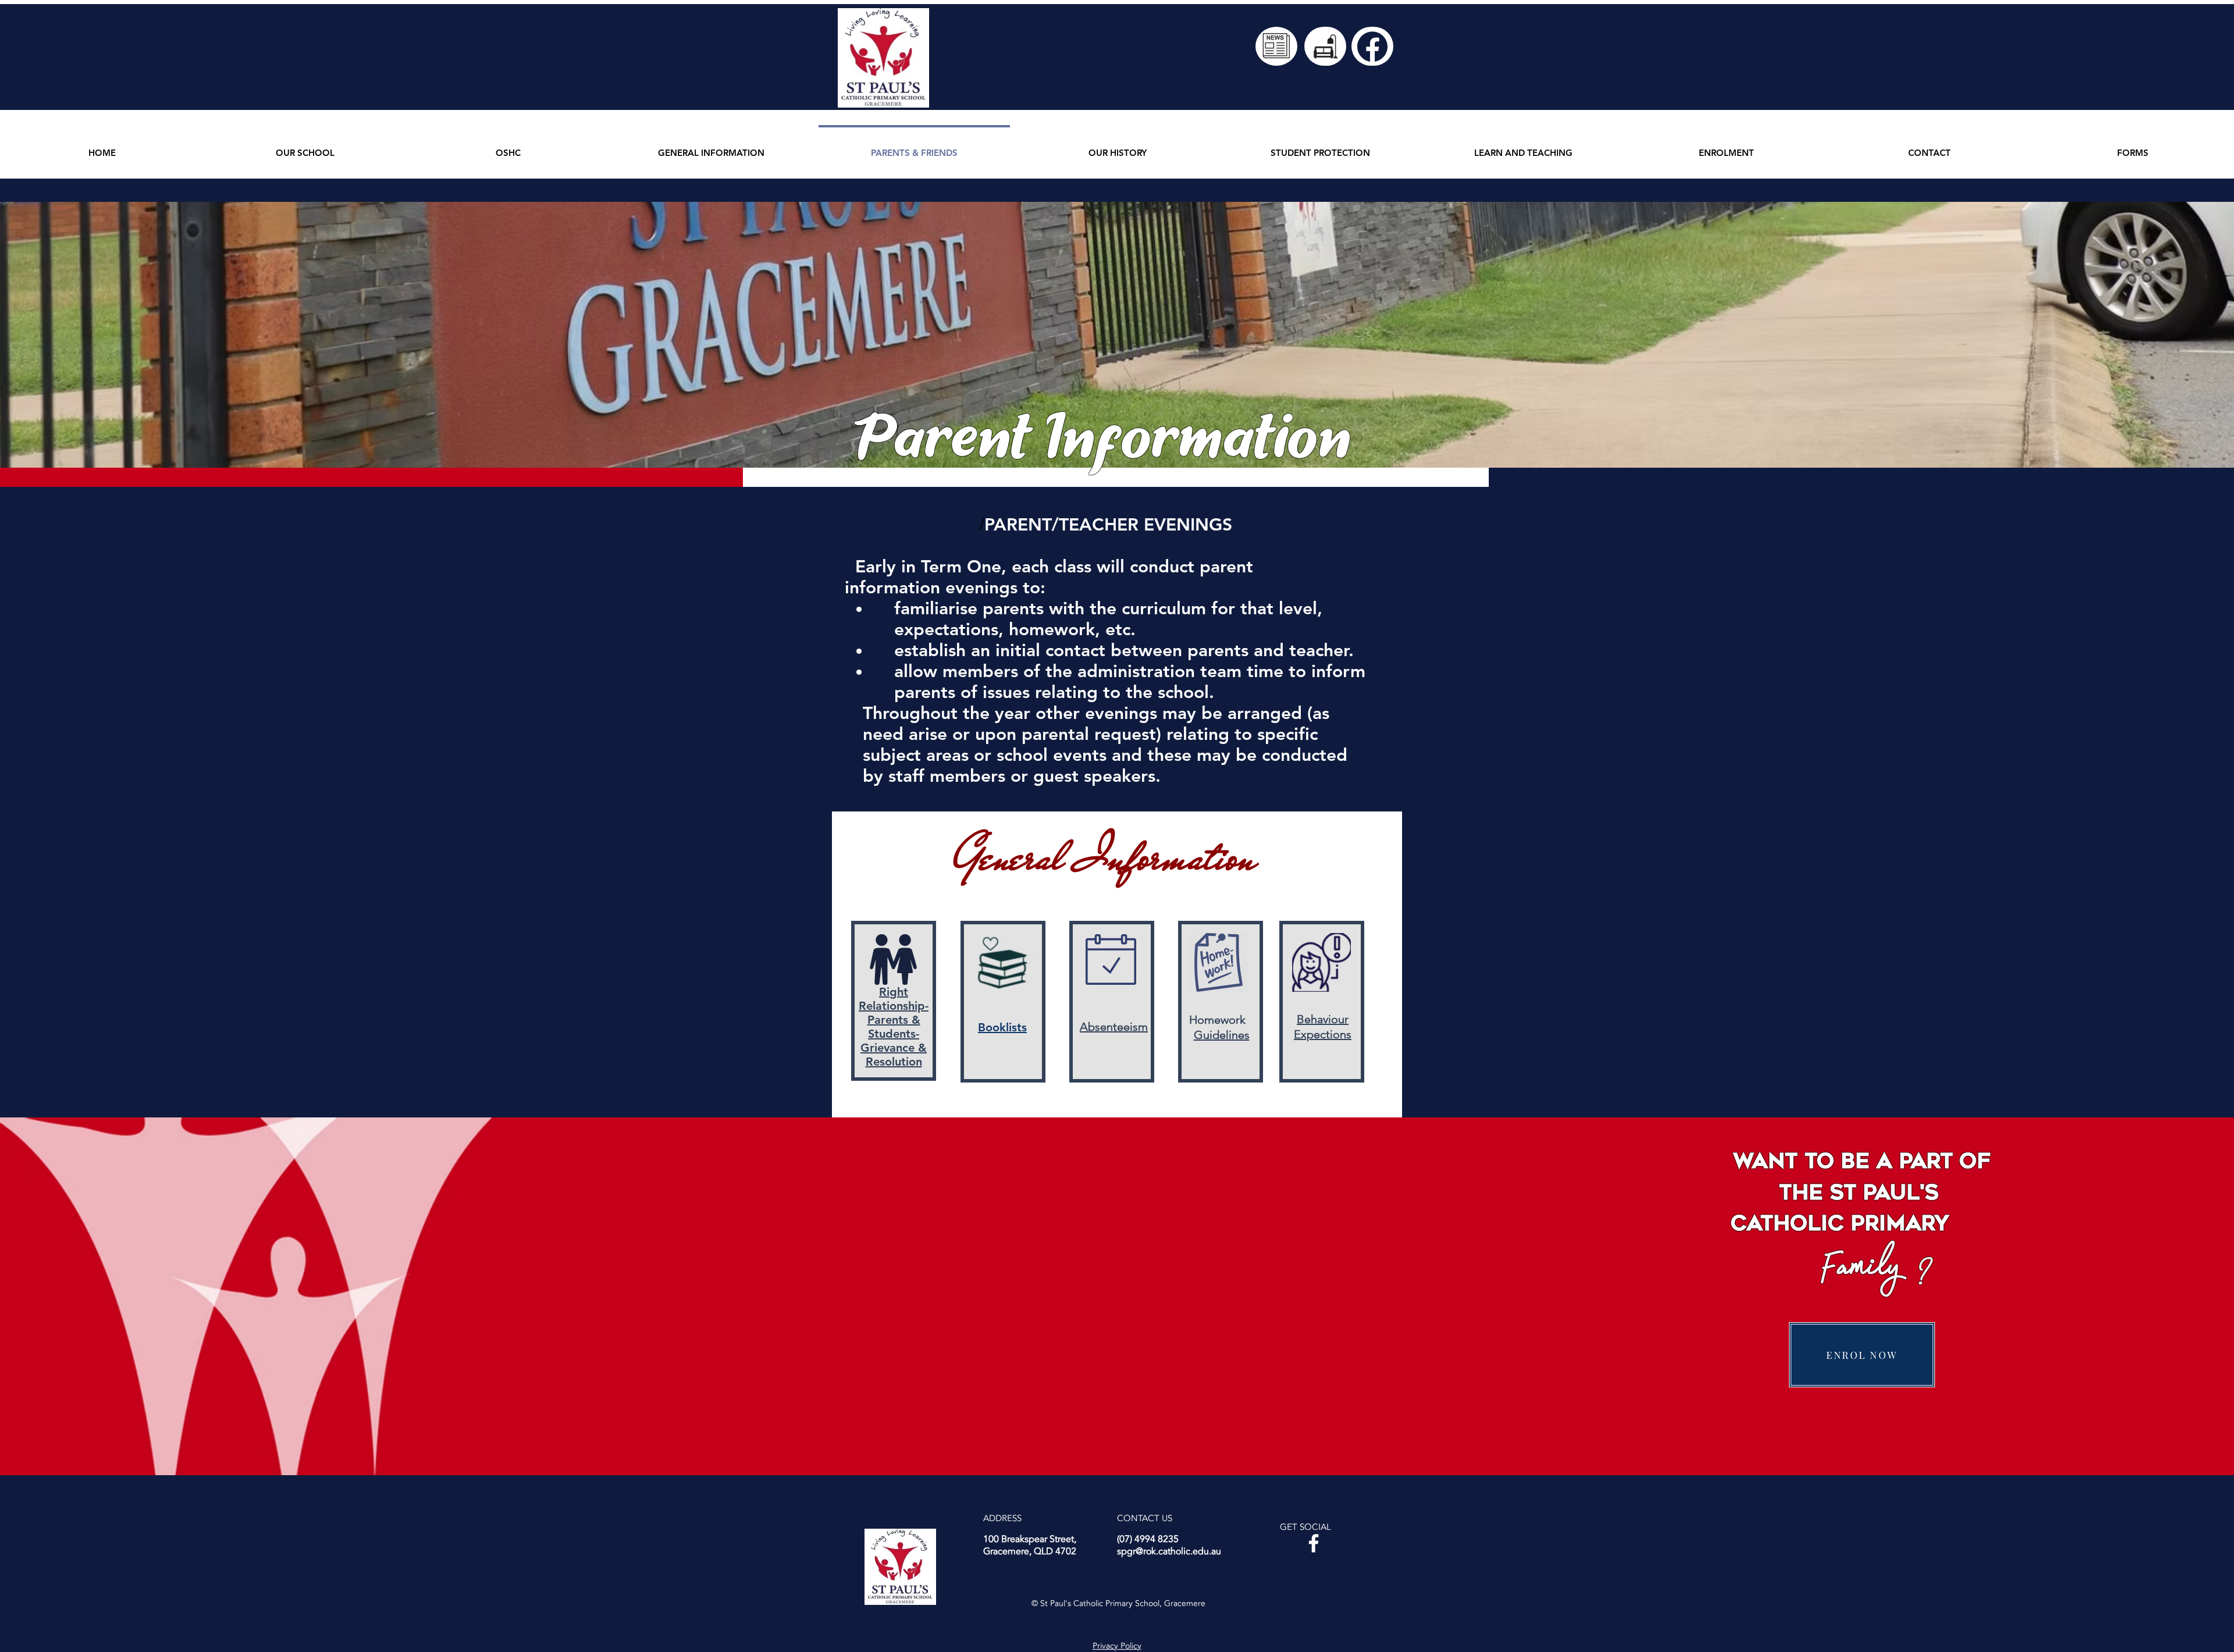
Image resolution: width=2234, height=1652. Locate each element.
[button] (305, 147)
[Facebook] (1314, 1543)
